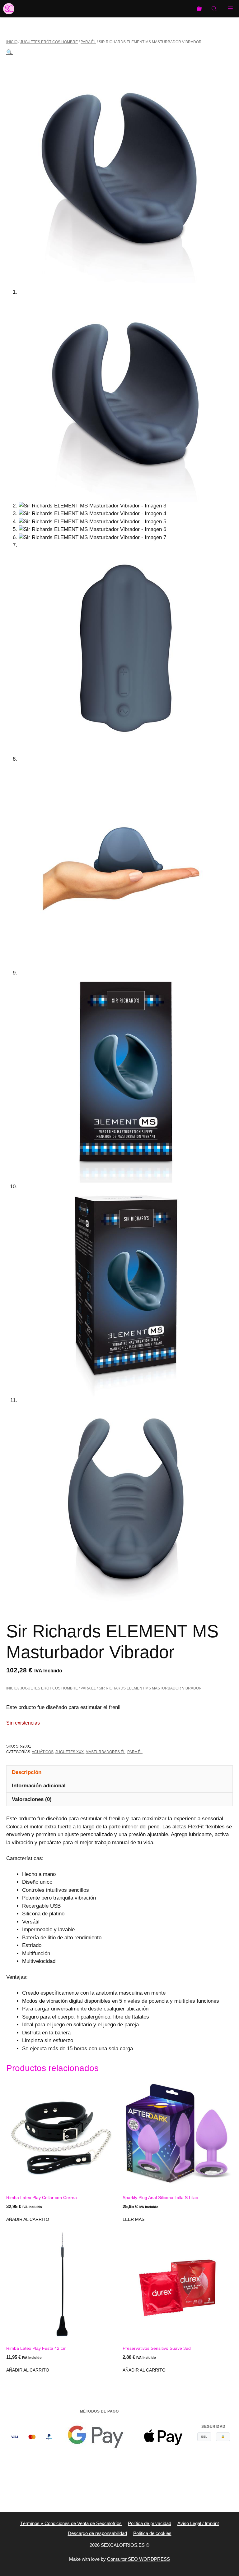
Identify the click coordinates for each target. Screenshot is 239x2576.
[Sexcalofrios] (9, 9)
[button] (9, 52)
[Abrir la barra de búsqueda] (215, 9)
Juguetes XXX (70, 1752)
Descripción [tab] (27, 1772)
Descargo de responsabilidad (97, 2533)
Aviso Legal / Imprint (198, 2523)
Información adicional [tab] (39, 1786)
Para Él (88, 42)
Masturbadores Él (105, 1752)
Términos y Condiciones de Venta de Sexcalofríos (71, 2523)
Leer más (134, 2219)
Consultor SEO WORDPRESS (138, 2559)
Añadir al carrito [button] (28, 2219)
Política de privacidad (150, 2523)
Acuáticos (43, 1752)
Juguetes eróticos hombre (49, 42)
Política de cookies (152, 2533)
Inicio (12, 42)
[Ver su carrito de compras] (199, 9)
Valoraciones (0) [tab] (32, 1799)
